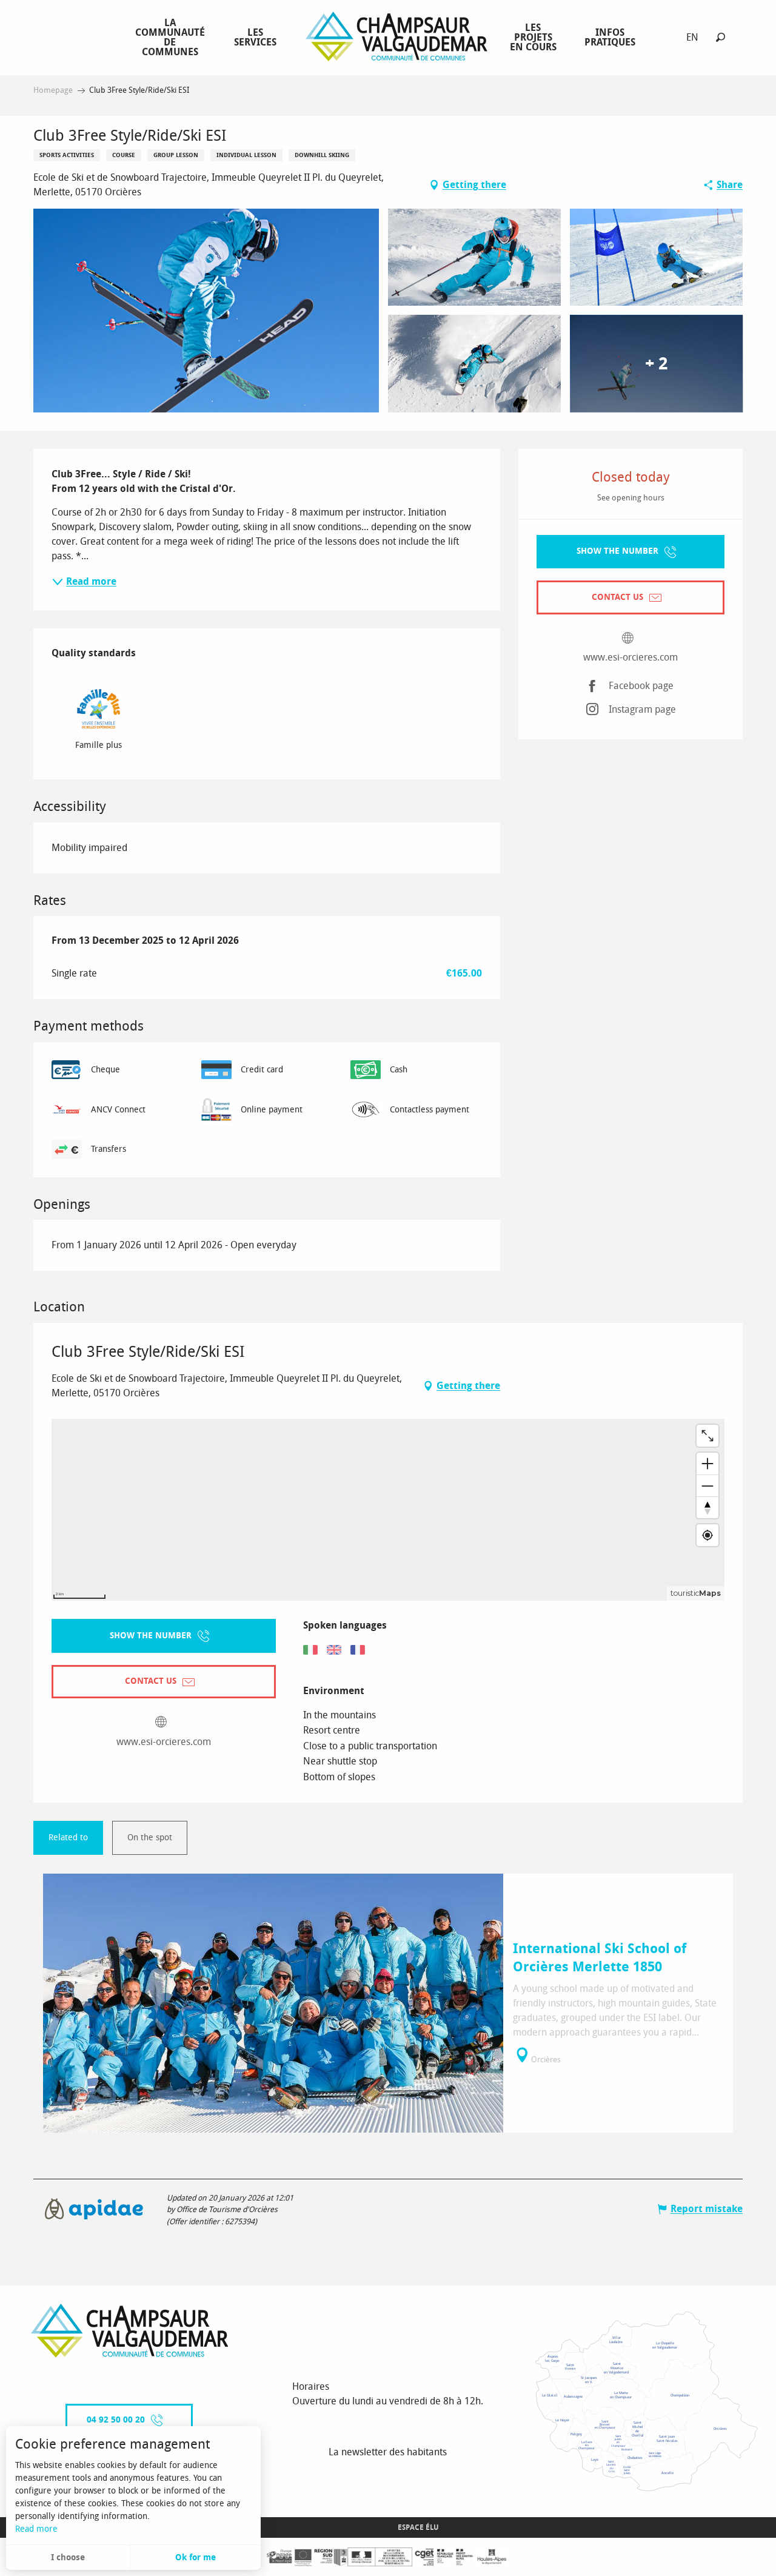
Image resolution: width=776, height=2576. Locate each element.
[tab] (68, 1838)
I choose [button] (68, 2558)
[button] (721, 37)
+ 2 (656, 364)
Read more (36, 2529)
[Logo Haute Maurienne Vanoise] (130, 2331)
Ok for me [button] (196, 2558)
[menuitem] (172, 37)
